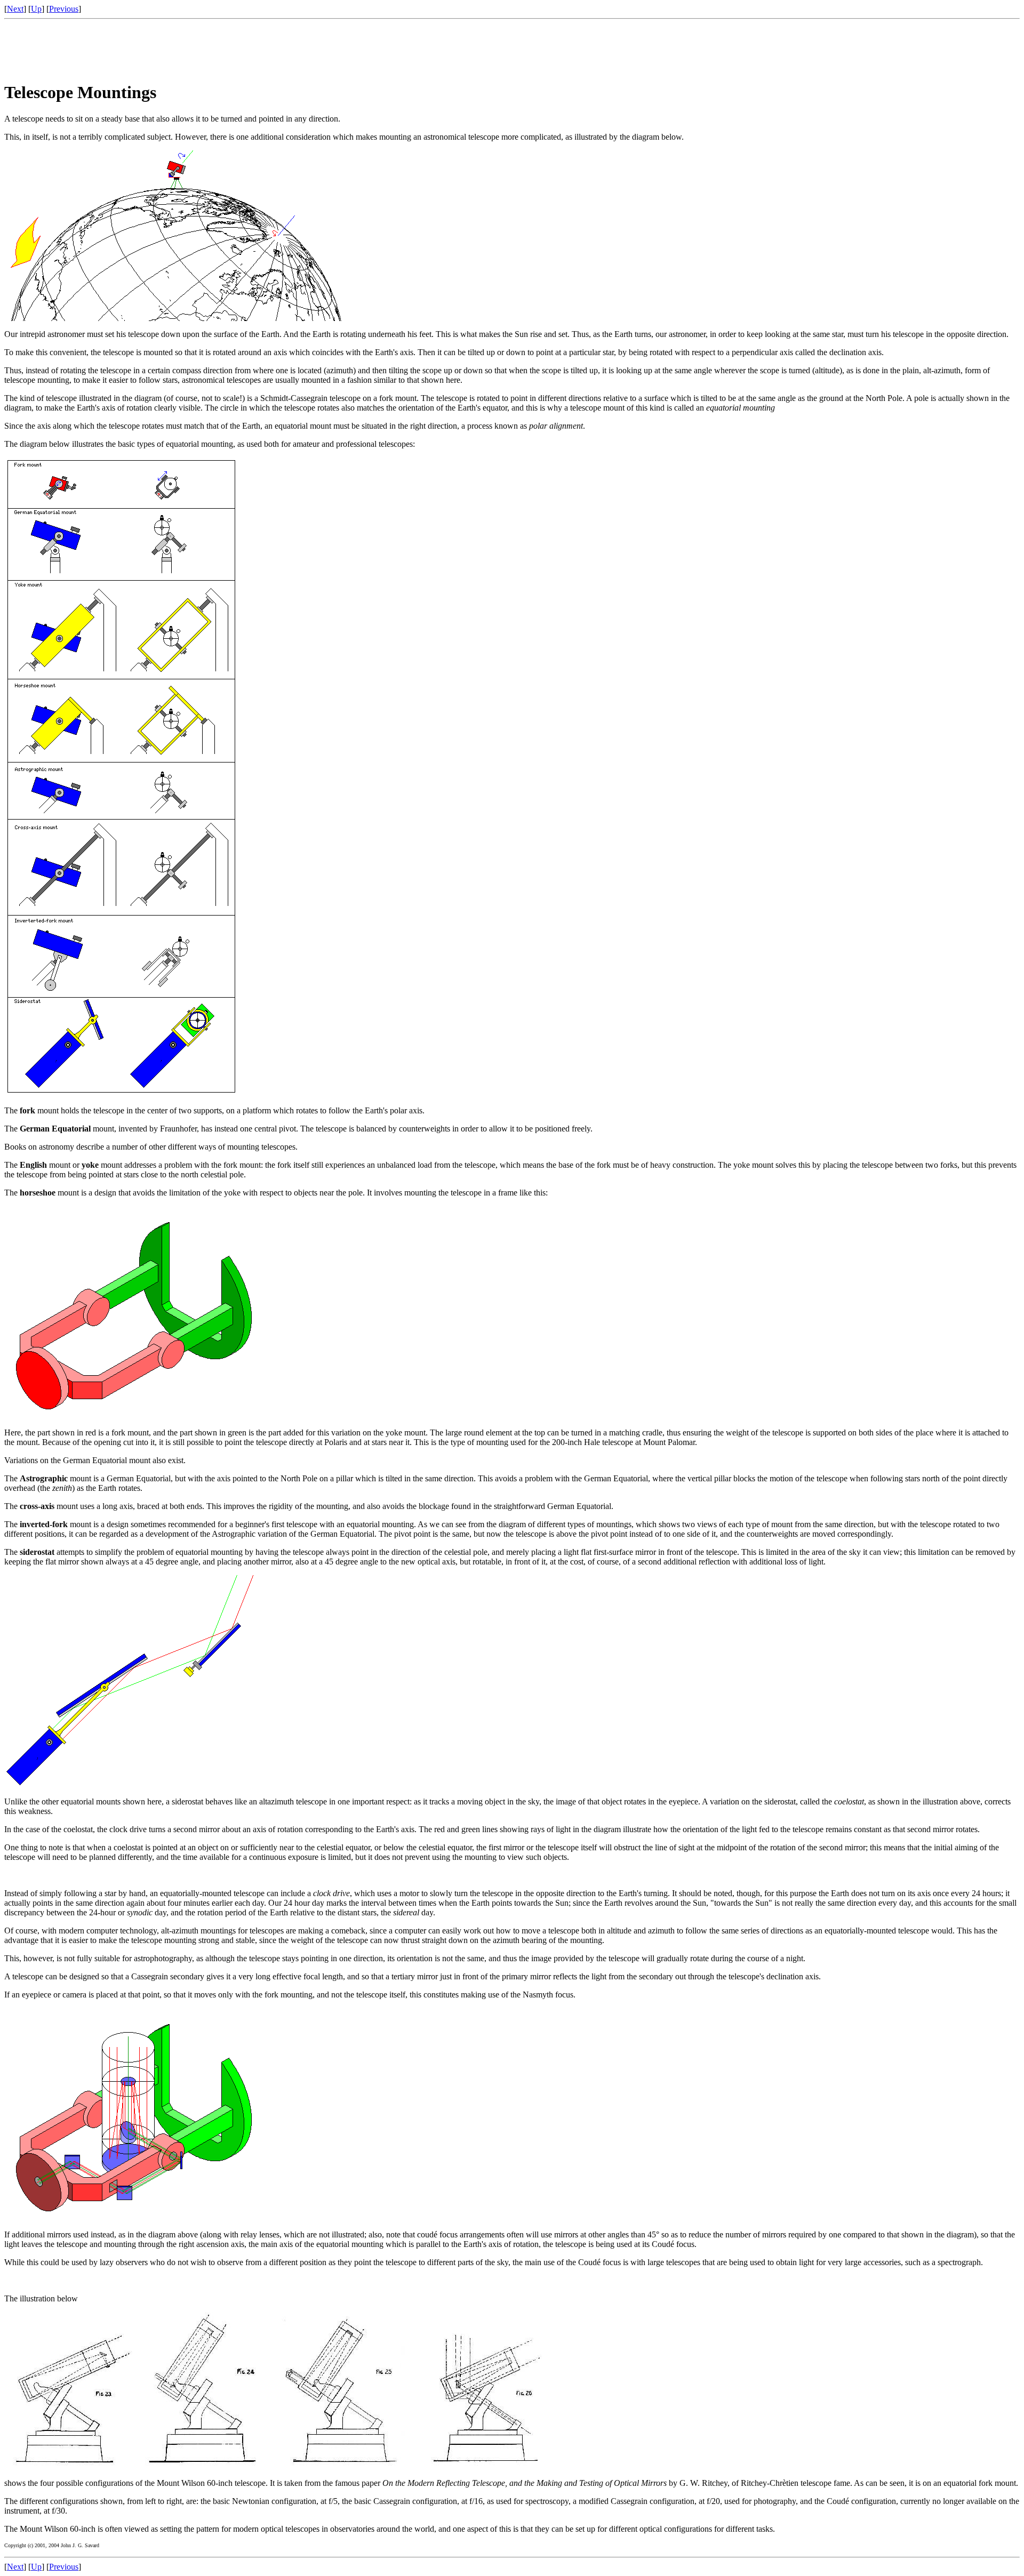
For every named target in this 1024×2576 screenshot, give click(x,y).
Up (36, 9)
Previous (64, 9)
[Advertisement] (198, 47)
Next (15, 9)
